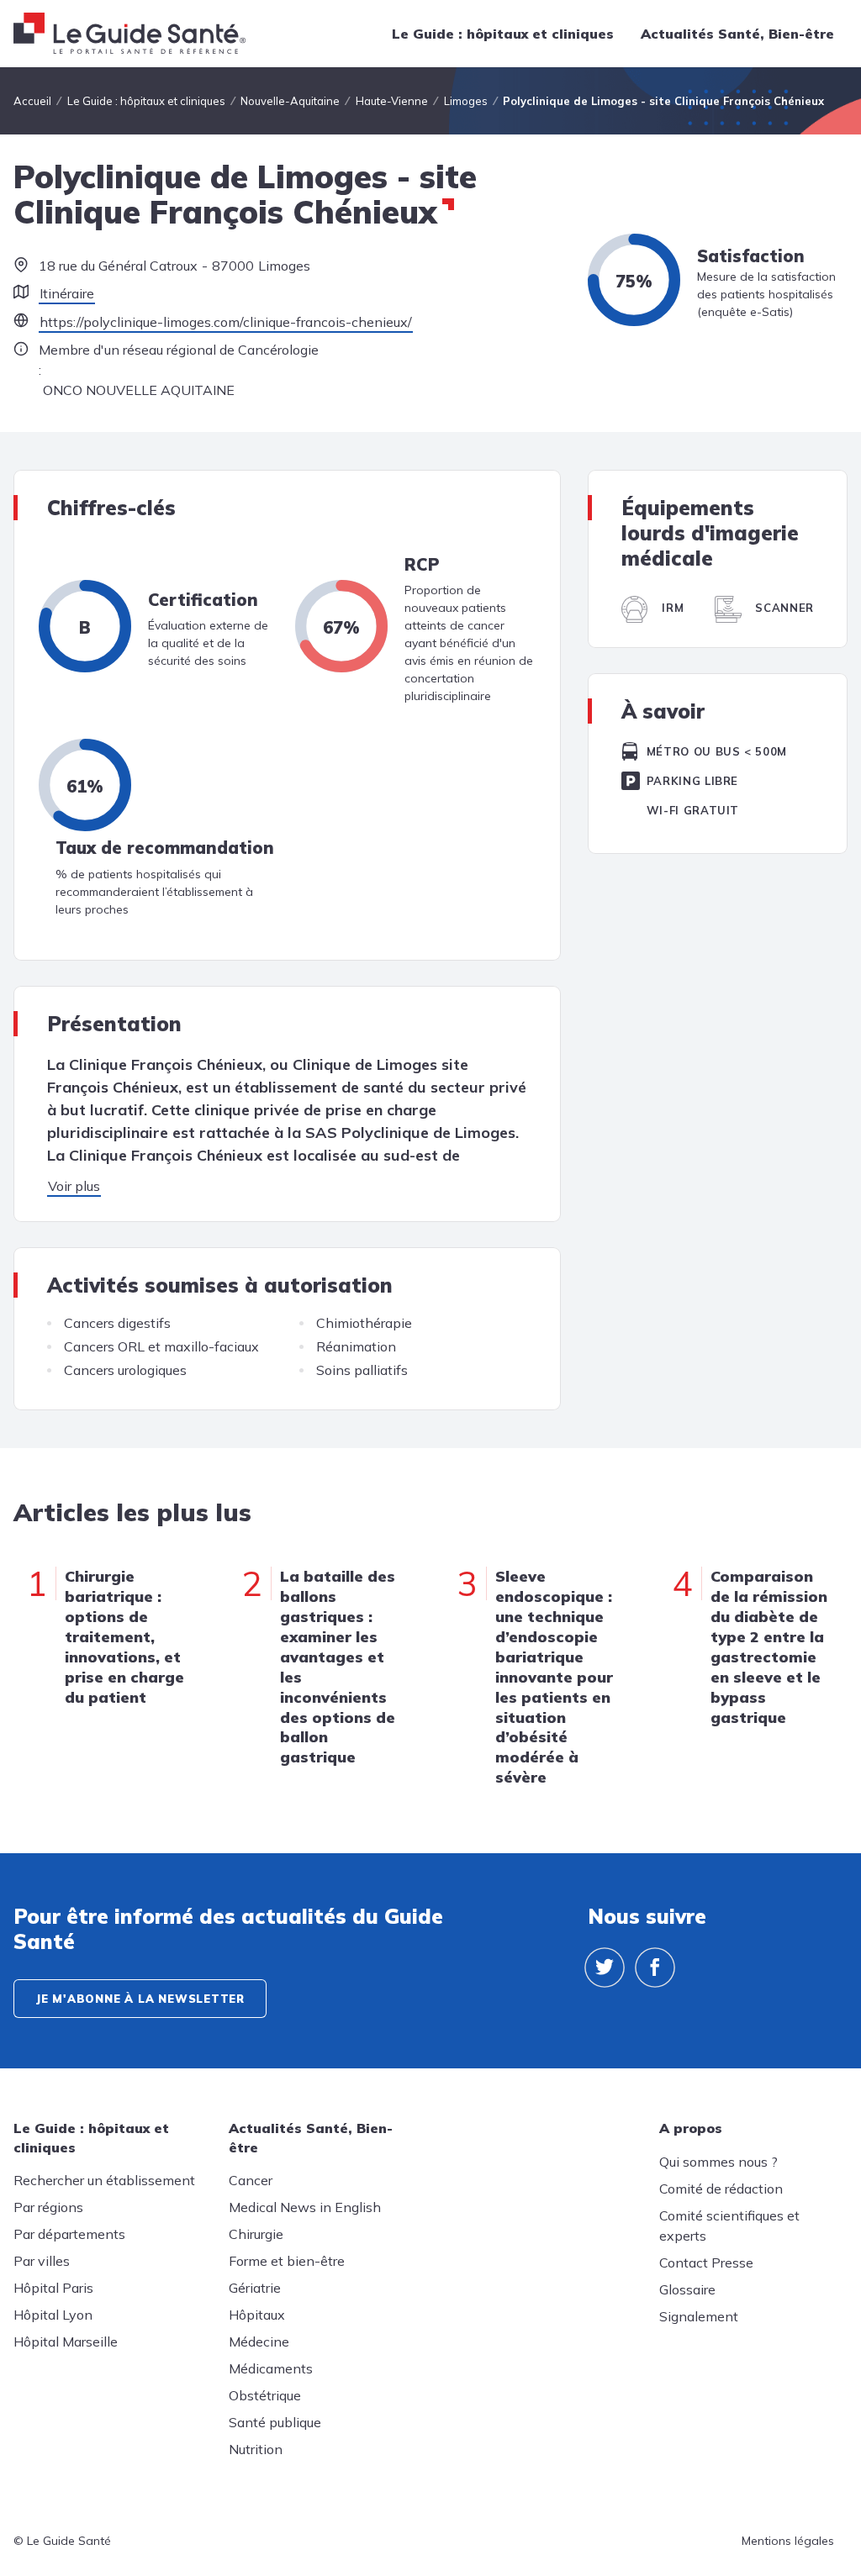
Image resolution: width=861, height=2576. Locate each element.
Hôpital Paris (53, 2288)
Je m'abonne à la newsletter (140, 1999)
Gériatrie (255, 2288)
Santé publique (275, 2422)
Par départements (69, 2234)
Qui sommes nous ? (718, 2162)
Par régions (48, 2207)
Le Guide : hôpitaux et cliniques (503, 34)
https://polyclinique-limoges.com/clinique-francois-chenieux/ (226, 322)
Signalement (699, 2316)
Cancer (251, 2180)
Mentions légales (788, 2541)
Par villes (42, 2261)
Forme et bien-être (287, 2261)
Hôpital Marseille (66, 2342)
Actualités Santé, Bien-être (737, 34)
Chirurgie (256, 2234)
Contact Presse (706, 2263)
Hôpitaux (257, 2315)
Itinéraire (67, 293)
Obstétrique (265, 2395)
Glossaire (687, 2289)
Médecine (259, 2342)
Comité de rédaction (721, 2189)
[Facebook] (655, 1968)
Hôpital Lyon (53, 2315)
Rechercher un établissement (104, 2180)
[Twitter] (605, 1968)
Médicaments (271, 2368)
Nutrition (256, 2449)
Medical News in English (305, 2207)
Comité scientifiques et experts (729, 2226)
